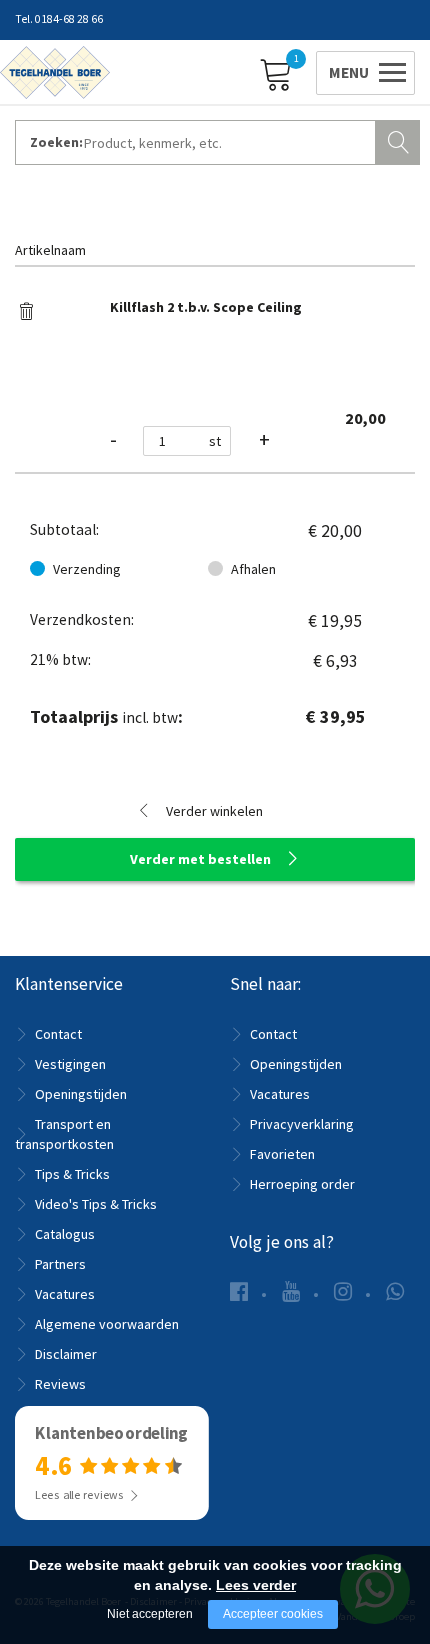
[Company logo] (55, 71)
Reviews (60, 1384)
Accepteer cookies (273, 1614)
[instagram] (343, 1291)
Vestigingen (70, 1064)
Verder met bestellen (200, 859)
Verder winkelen (214, 811)
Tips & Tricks (72, 1174)
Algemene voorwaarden (107, 1324)
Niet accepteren (150, 1614)
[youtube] (291, 1291)
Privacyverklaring (302, 1124)
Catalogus (65, 1234)
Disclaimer (66, 1354)
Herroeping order (302, 1184)
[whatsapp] (395, 1291)
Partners (60, 1264)
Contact (58, 1034)
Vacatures (65, 1294)
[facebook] (239, 1291)
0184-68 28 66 (69, 19)
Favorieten (282, 1154)
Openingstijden (81, 1094)
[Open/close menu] (362, 70)
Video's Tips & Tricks (96, 1204)
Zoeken (400, 140)
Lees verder (256, 1585)
